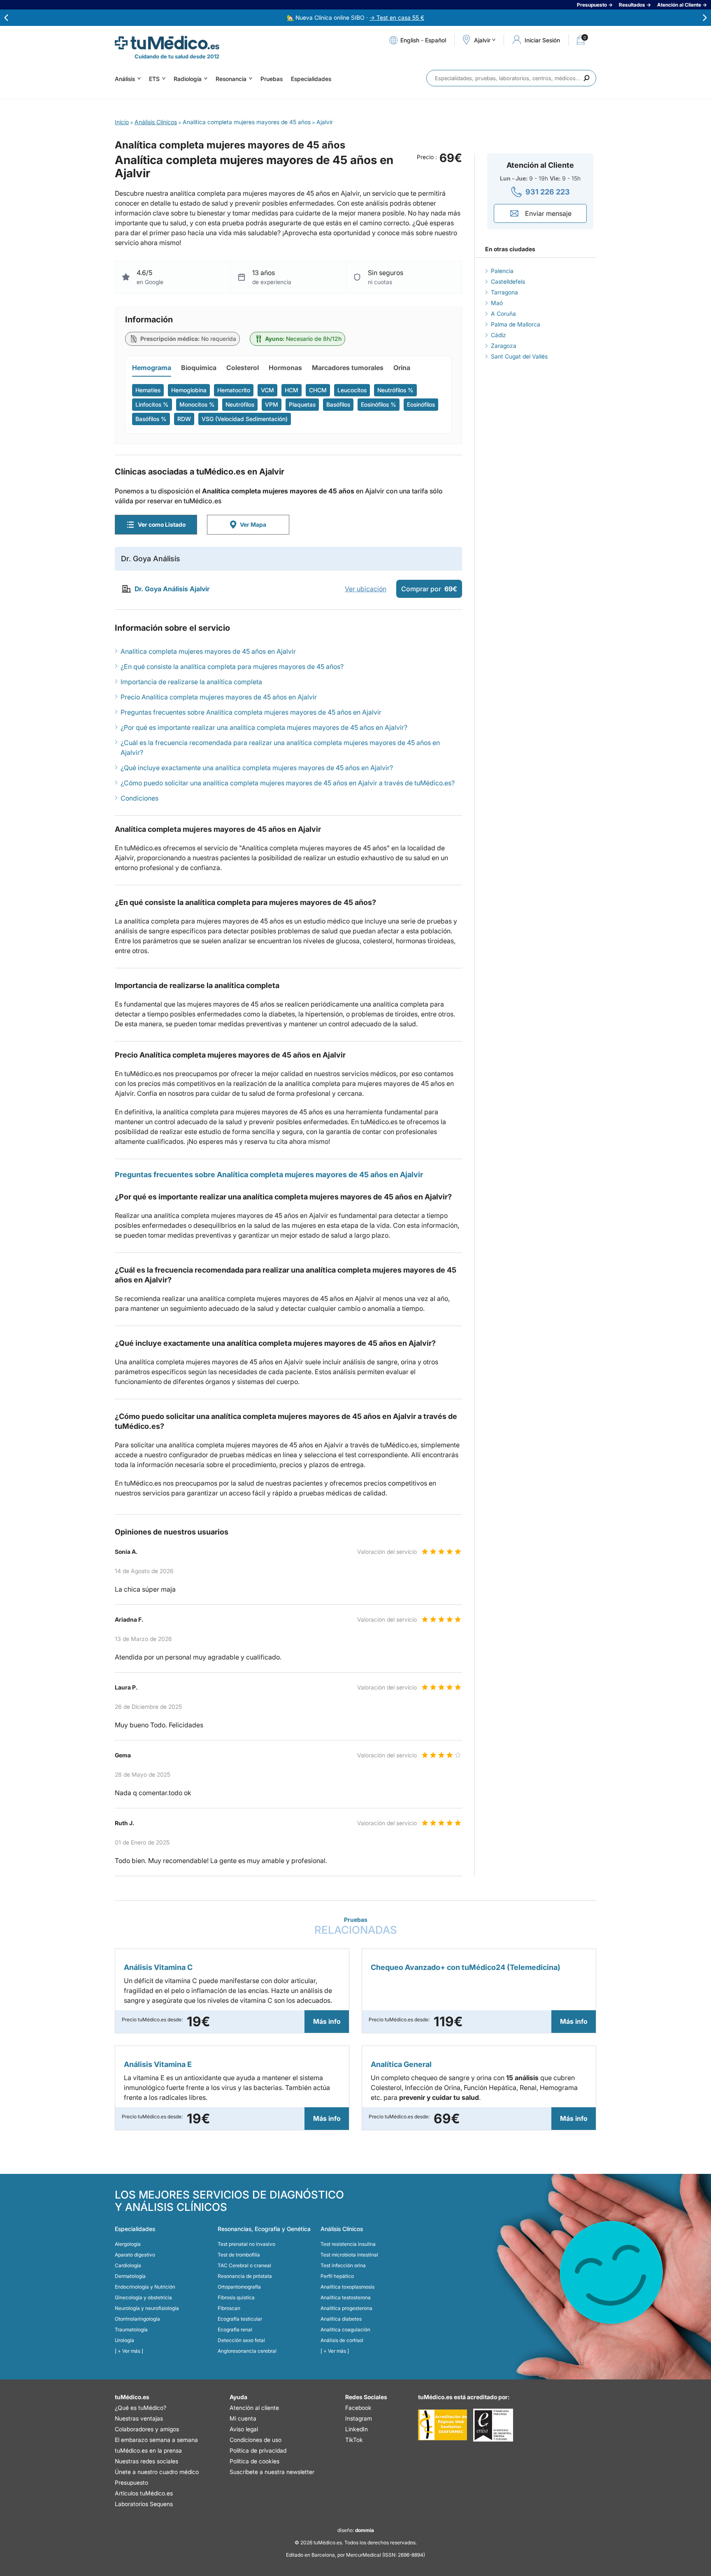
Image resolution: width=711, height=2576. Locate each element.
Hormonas (285, 368)
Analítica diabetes (341, 2319)
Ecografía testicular (240, 2319)
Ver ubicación (366, 589)
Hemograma (152, 368)
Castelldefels (508, 281)
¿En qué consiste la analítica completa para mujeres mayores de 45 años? (232, 667)
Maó (497, 303)
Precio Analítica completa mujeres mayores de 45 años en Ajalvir (219, 697)
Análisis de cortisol (342, 2340)
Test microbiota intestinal (349, 2255)
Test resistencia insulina (348, 2244)
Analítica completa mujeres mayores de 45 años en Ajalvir (208, 651)
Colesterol (243, 368)
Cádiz (498, 335)
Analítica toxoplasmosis (347, 2287)
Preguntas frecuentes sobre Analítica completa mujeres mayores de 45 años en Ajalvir (251, 712)
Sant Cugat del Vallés (519, 356)
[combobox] (511, 78)
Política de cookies (254, 2461)
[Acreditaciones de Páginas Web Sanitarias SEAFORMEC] (443, 2425)
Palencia (502, 271)
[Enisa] (493, 2425)
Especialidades (311, 79)
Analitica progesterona (346, 2308)
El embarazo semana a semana (156, 2440)
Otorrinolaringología (137, 2319)
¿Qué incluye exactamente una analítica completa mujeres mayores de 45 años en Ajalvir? (257, 768)
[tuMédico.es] (167, 43)
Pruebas (272, 79)
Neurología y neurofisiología (147, 2308)
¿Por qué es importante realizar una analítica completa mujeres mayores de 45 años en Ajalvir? (264, 727)
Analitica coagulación (345, 2330)
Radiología (188, 79)
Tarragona (504, 292)
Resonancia (231, 79)
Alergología (128, 2244)
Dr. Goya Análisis (151, 559)
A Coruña (503, 314)
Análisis (125, 79)
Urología (124, 2340)
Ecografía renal (235, 2330)
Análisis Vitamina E (158, 2064)
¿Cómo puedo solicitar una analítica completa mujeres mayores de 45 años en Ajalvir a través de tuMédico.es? (288, 783)
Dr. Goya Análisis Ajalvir (172, 589)
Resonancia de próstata (245, 2276)
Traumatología (131, 2330)
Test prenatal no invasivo (246, 2244)
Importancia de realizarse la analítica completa (191, 682)
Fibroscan (229, 2308)
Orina (402, 368)
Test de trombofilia (239, 2255)
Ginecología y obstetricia (143, 2297)
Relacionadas (356, 1926)
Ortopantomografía (239, 2287)
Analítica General (401, 2064)
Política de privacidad (258, 2450)
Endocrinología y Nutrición (145, 2287)
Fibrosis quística (236, 2297)
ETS (154, 79)
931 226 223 (548, 192)
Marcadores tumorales (348, 368)
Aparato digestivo (135, 2255)
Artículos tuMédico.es (144, 2493)
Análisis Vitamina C (158, 1967)
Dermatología (130, 2276)
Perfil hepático (337, 2276)
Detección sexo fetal (241, 2340)
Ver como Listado (162, 524)
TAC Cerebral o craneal (244, 2265)
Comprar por (429, 589)
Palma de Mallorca (516, 324)
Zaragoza (504, 346)
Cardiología (128, 2265)
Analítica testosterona (346, 2297)
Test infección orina (343, 2265)
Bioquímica (199, 368)
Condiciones (139, 798)
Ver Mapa (253, 524)
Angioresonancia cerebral (247, 2351)
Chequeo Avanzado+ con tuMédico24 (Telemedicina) (466, 1967)
